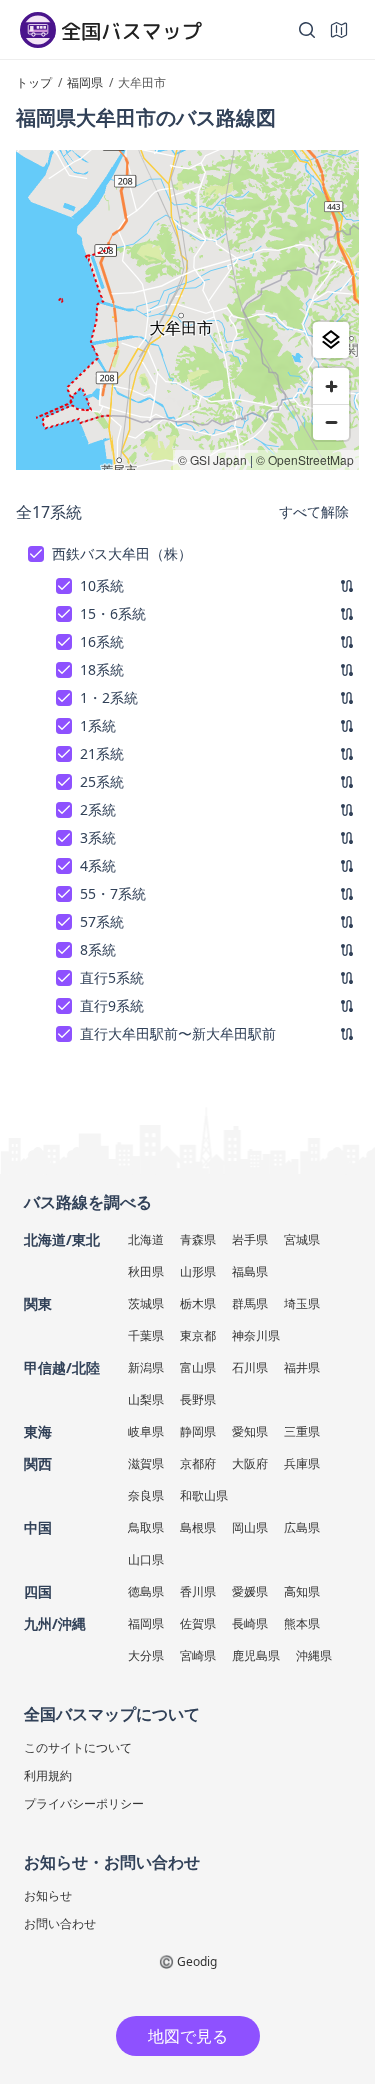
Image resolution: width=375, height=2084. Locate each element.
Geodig (197, 1961)
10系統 (102, 585)
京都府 (198, 1463)
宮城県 (302, 1239)
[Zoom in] (331, 386)
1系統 (98, 725)
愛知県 (250, 1431)
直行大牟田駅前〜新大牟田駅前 (178, 1033)
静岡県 (198, 1431)
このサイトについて (78, 1747)
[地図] (339, 30)
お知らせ (48, 1895)
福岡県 (146, 1623)
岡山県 (250, 1527)
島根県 (198, 1527)
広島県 (302, 1527)
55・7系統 (113, 893)
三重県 (302, 1431)
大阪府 (250, 1463)
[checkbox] (36, 554)
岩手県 (250, 1239)
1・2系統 (109, 697)
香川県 (198, 1591)
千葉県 (146, 1335)
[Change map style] (331, 340)
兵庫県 (302, 1463)
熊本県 (302, 1623)
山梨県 (146, 1399)
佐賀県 (198, 1623)
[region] (187, 310)
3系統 (98, 837)
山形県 (198, 1271)
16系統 (102, 641)
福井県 (302, 1367)
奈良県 (146, 1495)
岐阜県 (146, 1431)
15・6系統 (113, 613)
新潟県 (146, 1367)
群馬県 (250, 1303)
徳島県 (146, 1591)
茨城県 (146, 1303)
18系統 (102, 669)
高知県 (302, 1591)
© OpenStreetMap (305, 459)
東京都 (198, 1335)
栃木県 (198, 1303)
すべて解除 (314, 511)
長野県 (198, 1399)
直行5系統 (112, 977)
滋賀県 (146, 1463)
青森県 (198, 1239)
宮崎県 (198, 1655)
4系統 (98, 865)
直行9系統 (112, 1005)
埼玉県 (302, 1303)
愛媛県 (250, 1591)
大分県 (146, 1655)
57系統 (102, 921)
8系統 (98, 949)
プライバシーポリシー (84, 1803)
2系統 (98, 809)
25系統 (102, 781)
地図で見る (188, 2036)
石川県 (250, 1367)
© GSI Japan (212, 459)
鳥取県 (146, 1527)
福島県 (250, 1271)
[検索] (307, 30)
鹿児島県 (256, 1655)
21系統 (102, 753)
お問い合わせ (60, 1923)
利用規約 (48, 1775)
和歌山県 (204, 1495)
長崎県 (250, 1623)
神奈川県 (256, 1335)
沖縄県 (314, 1655)
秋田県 (146, 1271)
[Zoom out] (331, 422)
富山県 (198, 1367)
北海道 (146, 1239)
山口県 (146, 1559)
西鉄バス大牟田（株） (122, 553)
